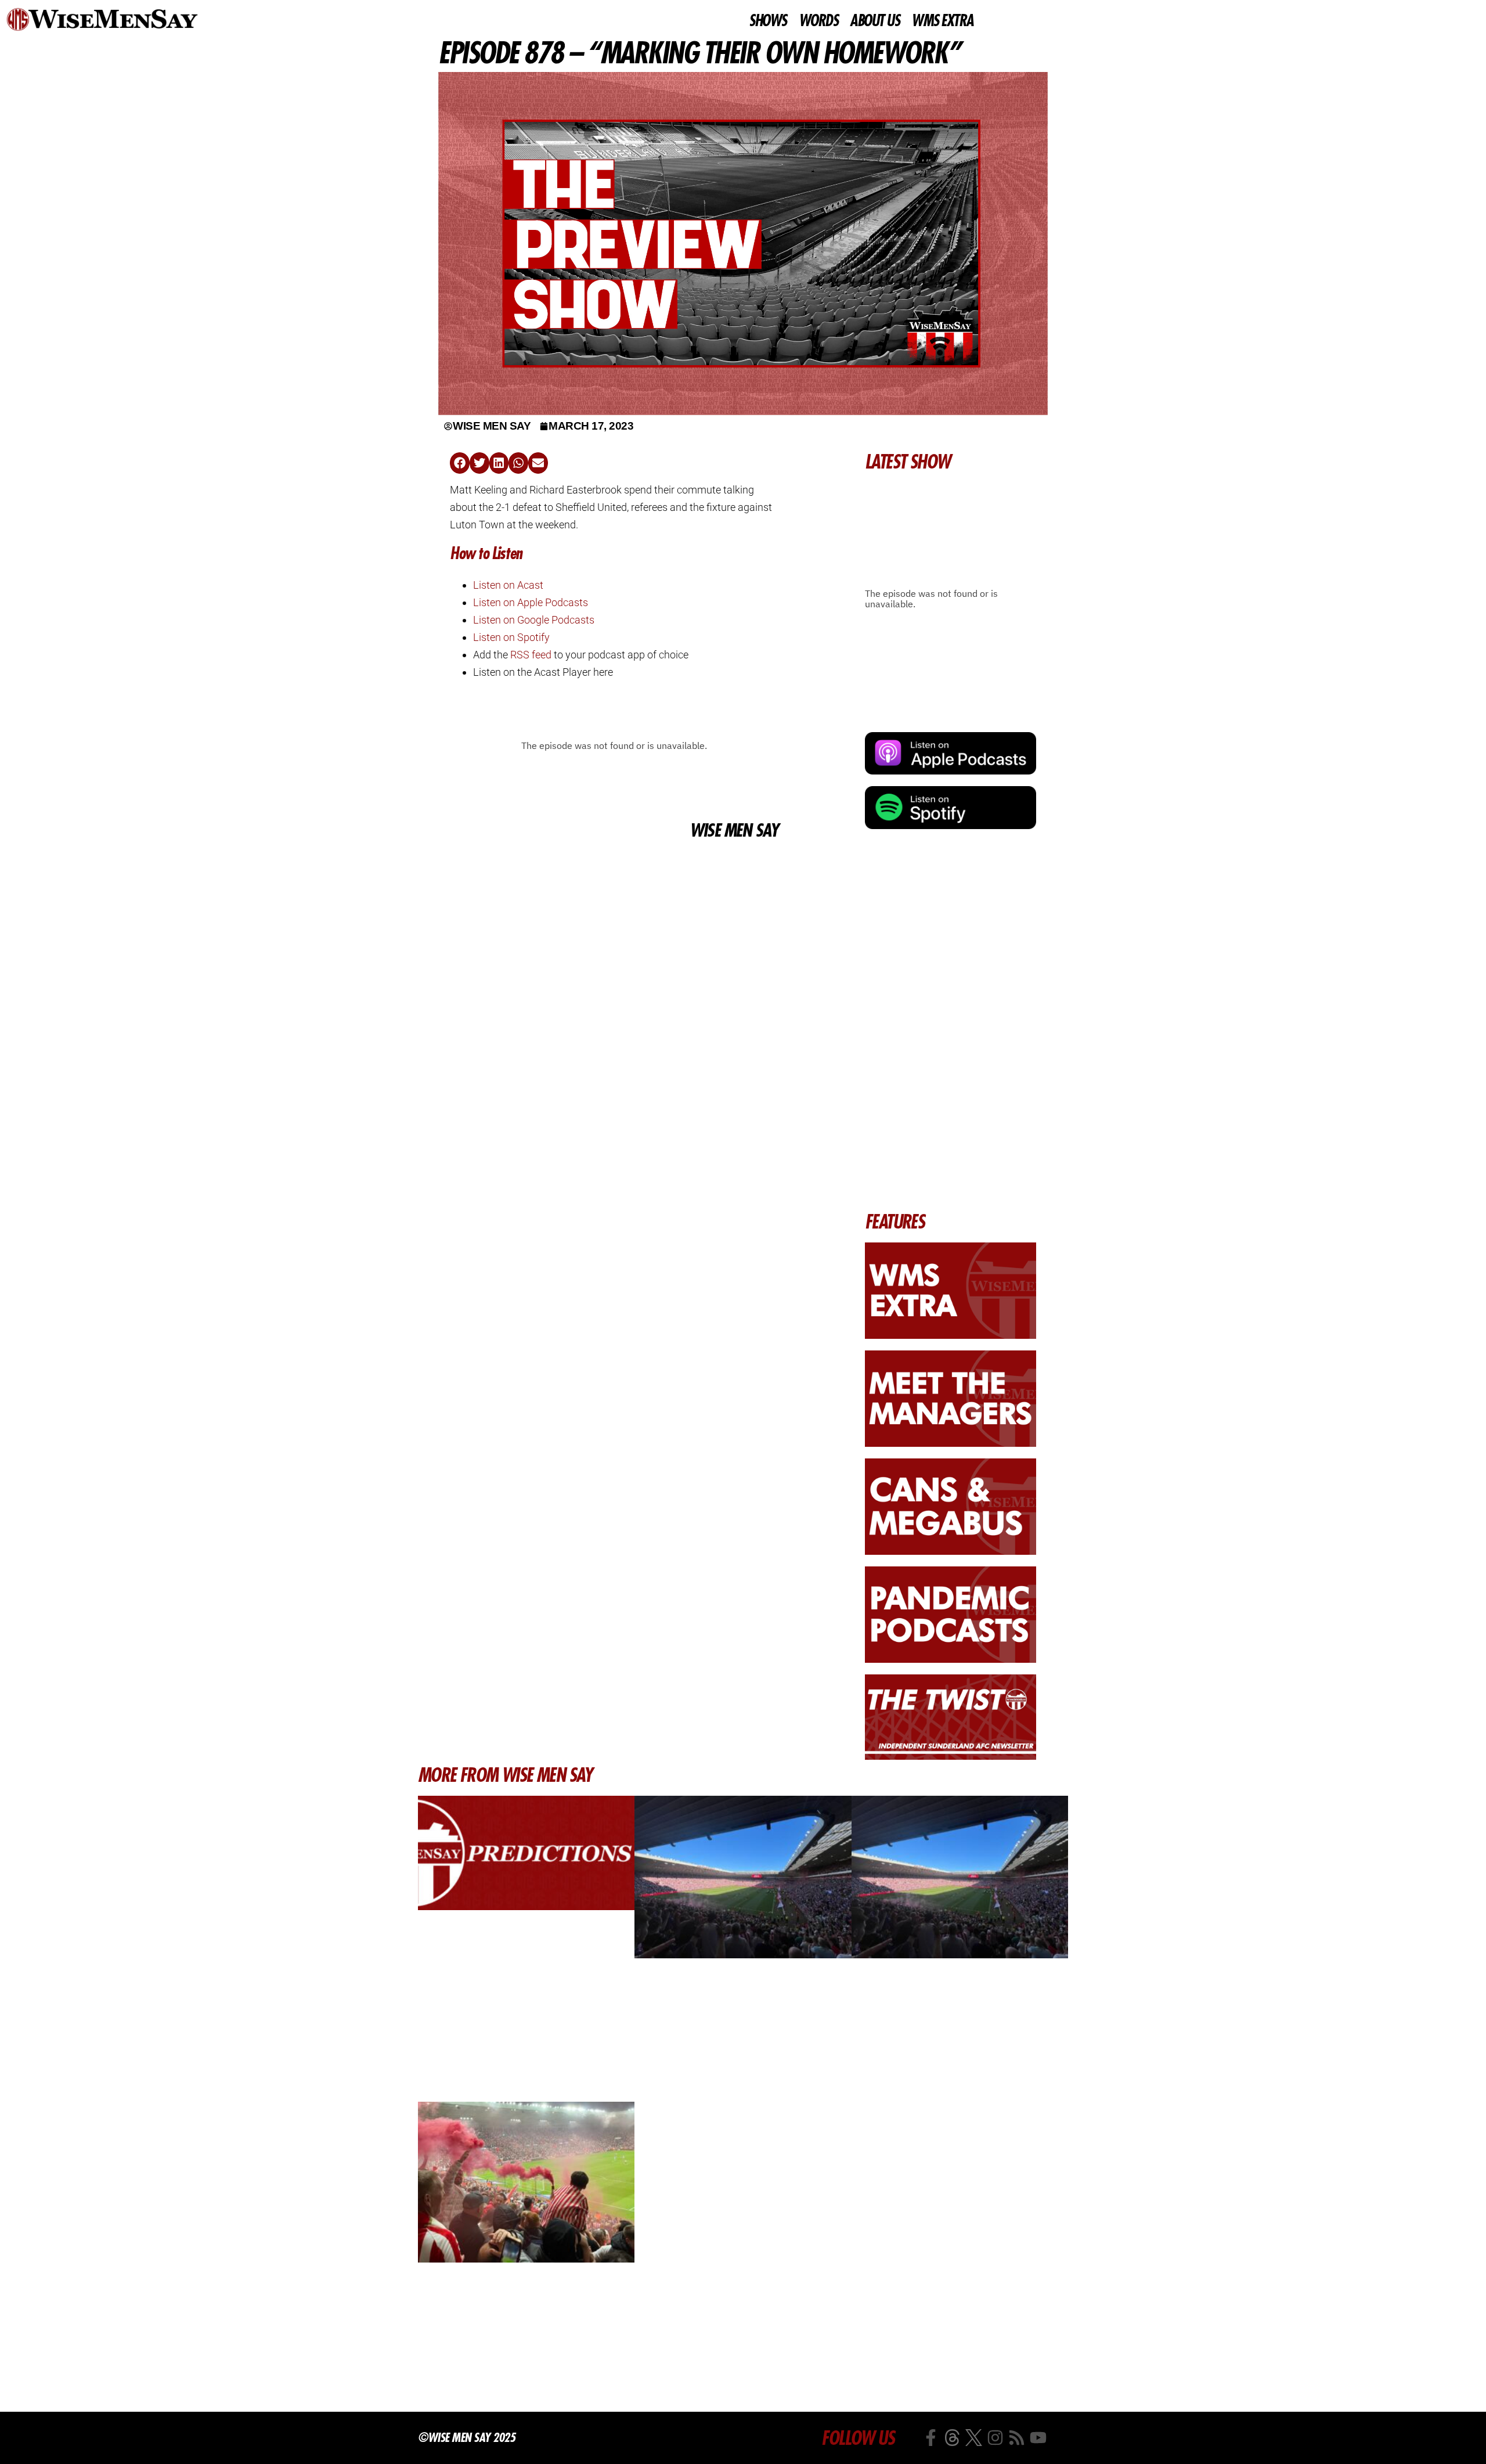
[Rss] (1017, 2438)
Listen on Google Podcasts (534, 620)
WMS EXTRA (942, 21)
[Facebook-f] (931, 2438)
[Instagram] (995, 2438)
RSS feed (531, 655)
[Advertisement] (614, 930)
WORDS (818, 21)
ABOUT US (874, 21)
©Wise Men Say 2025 (466, 2437)
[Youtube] (1038, 2438)
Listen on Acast (508, 585)
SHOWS (768, 21)
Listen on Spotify (511, 637)
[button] (460, 463)
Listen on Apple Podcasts (531, 602)
